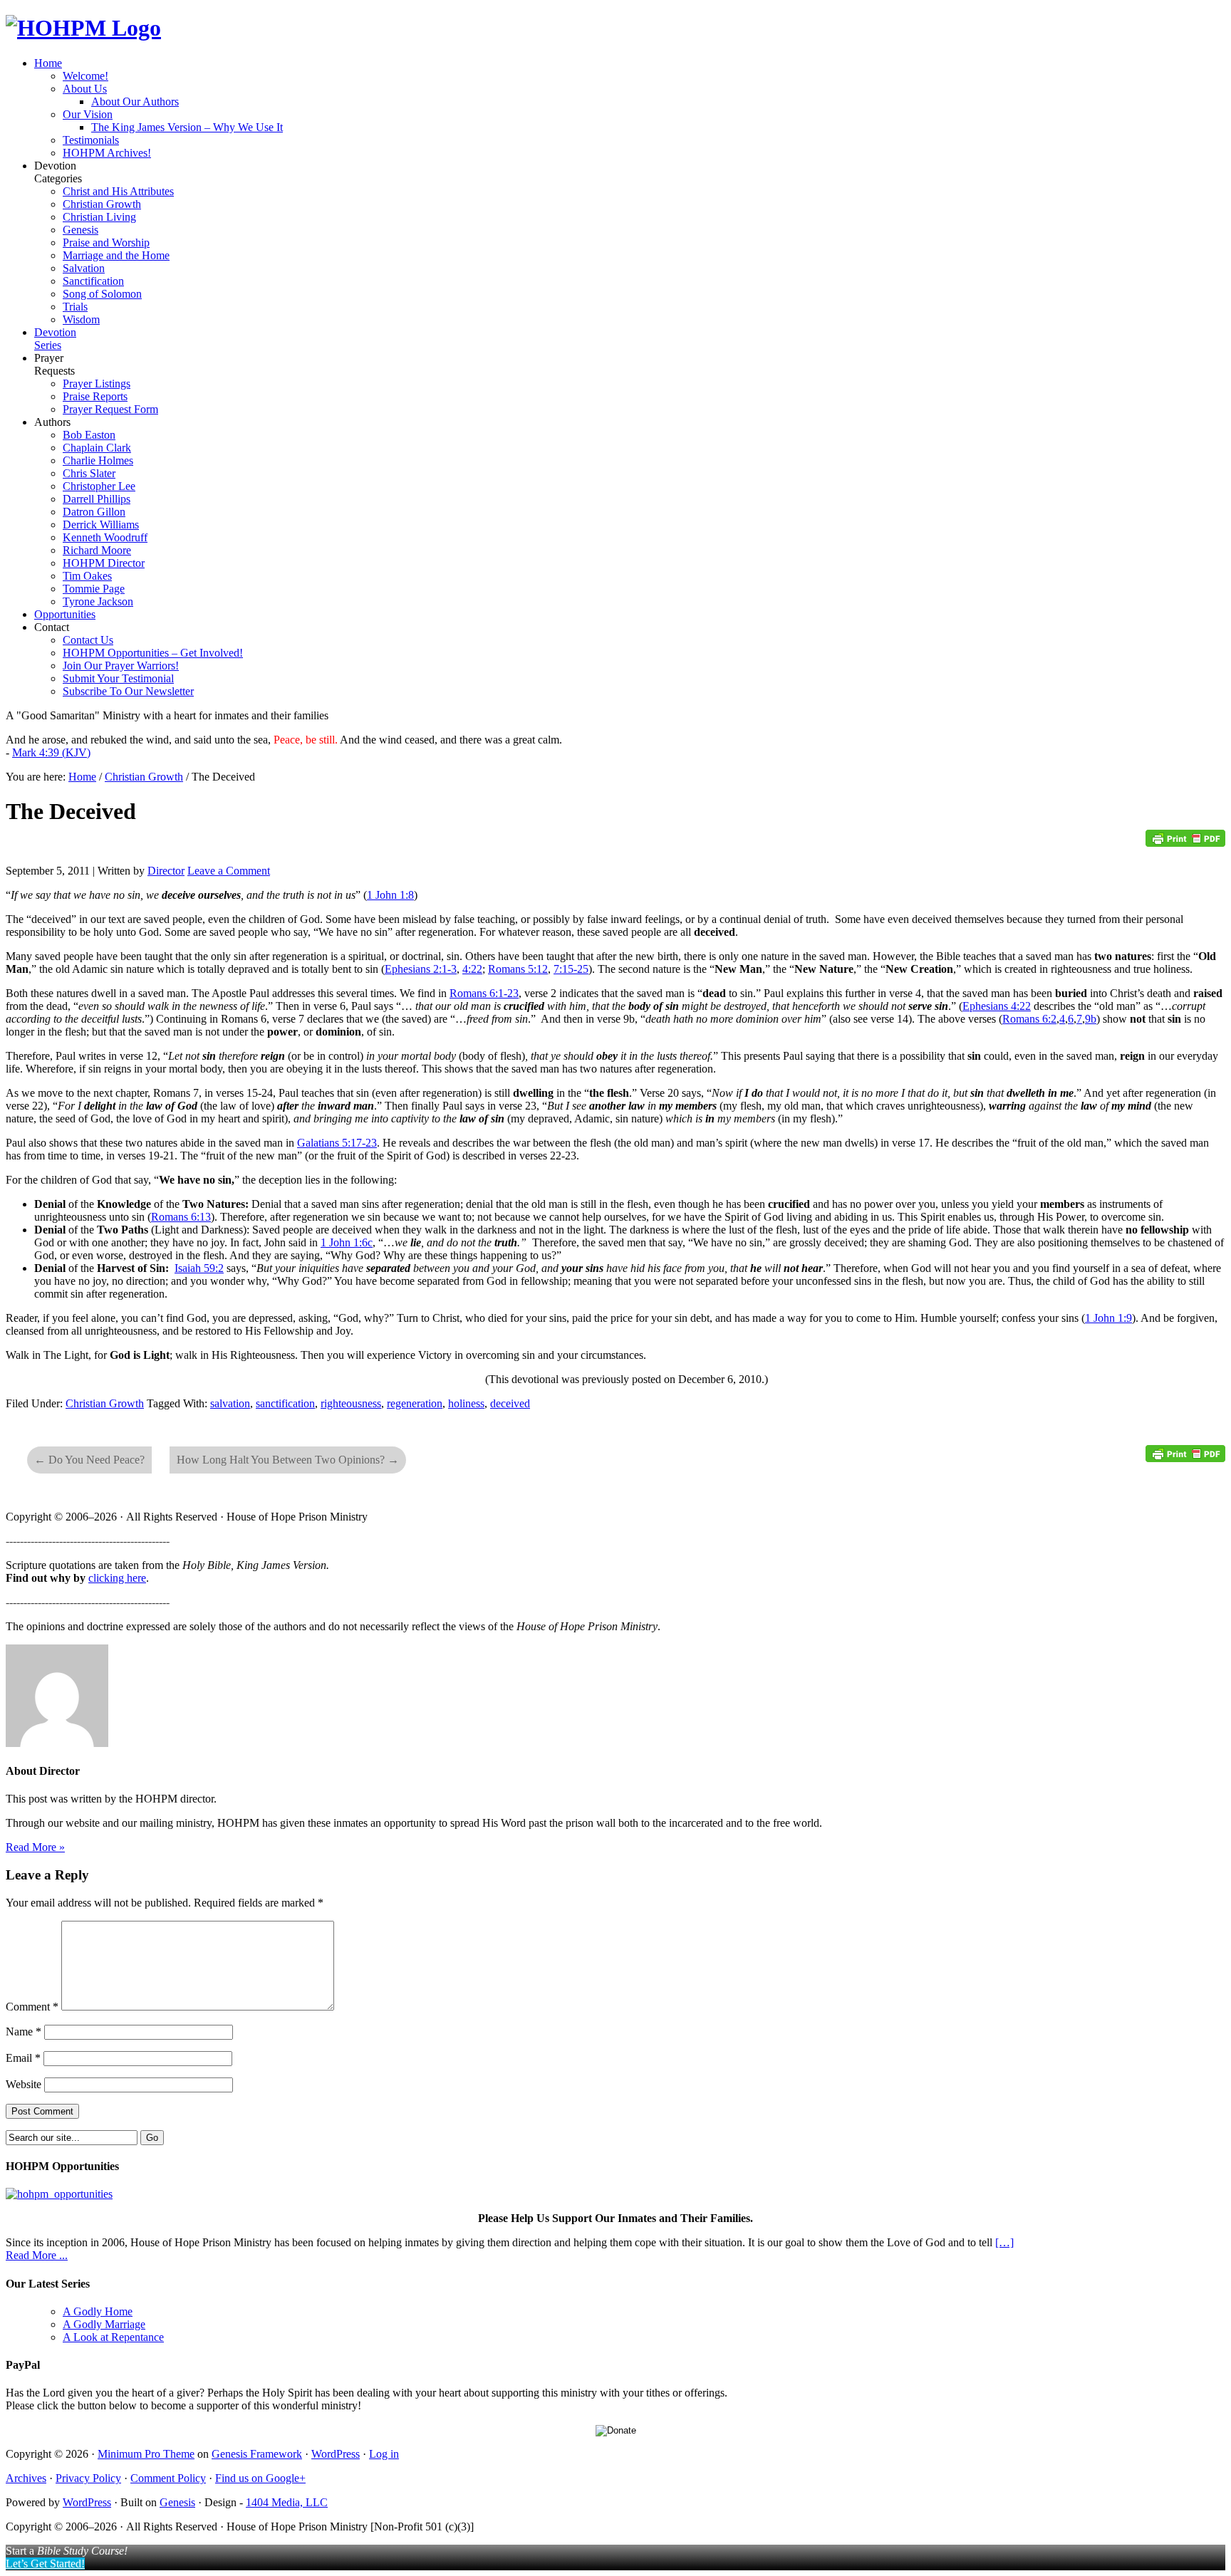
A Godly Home (98, 2311)
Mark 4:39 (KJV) (51, 752)
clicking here (117, 1578)
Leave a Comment (229, 871)
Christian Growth (105, 1403)
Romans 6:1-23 (484, 993)
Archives (26, 2478)
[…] (1004, 2242)
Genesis (177, 2502)
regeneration (415, 1403)
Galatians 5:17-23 (337, 1143)
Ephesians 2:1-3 (421, 969)
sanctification (285, 1403)
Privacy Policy (88, 2478)
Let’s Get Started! (45, 2564)
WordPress (336, 2454)
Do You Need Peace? (89, 1460)
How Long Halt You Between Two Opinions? (288, 1460)
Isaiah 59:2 (199, 1268)
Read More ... (37, 2255)
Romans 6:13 (181, 1217)
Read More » (35, 1847)
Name (24, 2032)
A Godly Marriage (104, 2324)
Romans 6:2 (1029, 1019)
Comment (32, 2007)
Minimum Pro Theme (146, 2454)
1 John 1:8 (390, 895)
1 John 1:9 (1108, 1318)
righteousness (351, 1403)
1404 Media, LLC (287, 2502)
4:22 (472, 969)
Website (24, 2084)
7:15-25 (571, 969)
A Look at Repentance (113, 2337)
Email (23, 2058)
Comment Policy (168, 2478)
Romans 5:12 (518, 969)
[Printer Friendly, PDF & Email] (1185, 843)
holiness (466, 1403)
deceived (510, 1403)
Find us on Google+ (260, 2478)
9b (1091, 1019)
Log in (384, 2454)
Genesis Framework (257, 2454)
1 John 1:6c (347, 1242)
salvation (230, 1403)
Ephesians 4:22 (997, 1006)
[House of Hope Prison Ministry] (83, 28)
